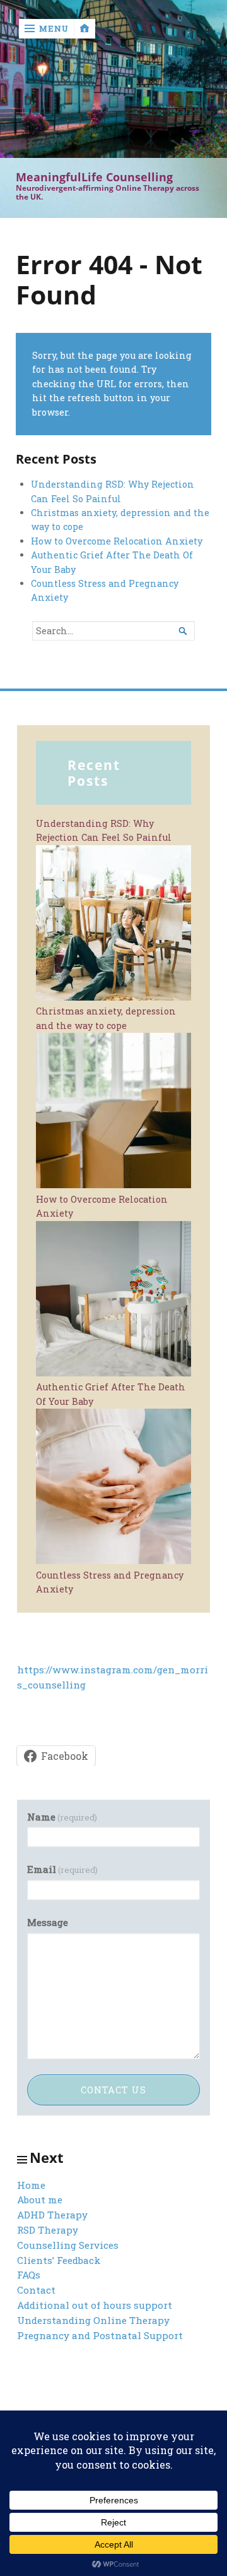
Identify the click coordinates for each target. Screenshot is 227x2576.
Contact (36, 2290)
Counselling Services (68, 2245)
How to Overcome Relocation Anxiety (117, 541)
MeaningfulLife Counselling (94, 177)
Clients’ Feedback (59, 2260)
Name (62, 1817)
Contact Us (113, 2090)
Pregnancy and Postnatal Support (100, 2335)
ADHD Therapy (52, 2215)
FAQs (29, 2275)
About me (40, 2200)
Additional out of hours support (95, 2305)
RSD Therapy (48, 2230)
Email (62, 1869)
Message (48, 1922)
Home (31, 2185)
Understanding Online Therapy (93, 2320)
